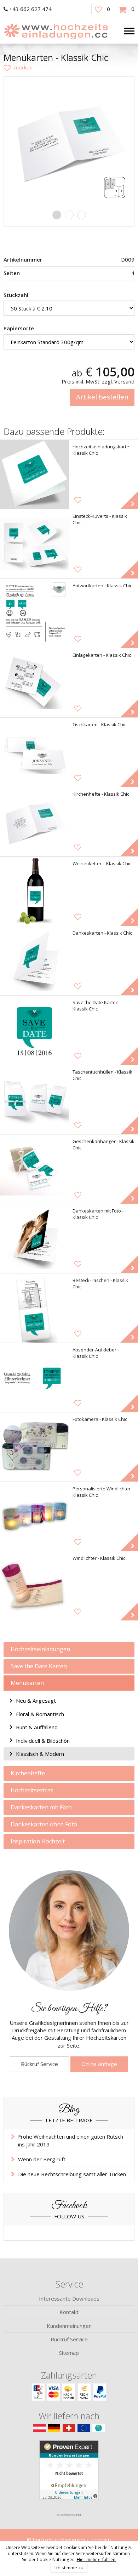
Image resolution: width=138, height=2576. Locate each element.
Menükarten (27, 1683)
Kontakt (69, 2312)
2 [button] (69, 215)
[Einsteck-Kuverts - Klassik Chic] (34, 544)
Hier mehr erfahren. (97, 2560)
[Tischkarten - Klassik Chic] (34, 752)
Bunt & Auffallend (37, 1727)
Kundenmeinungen (69, 2326)
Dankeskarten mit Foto (41, 1807)
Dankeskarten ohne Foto (44, 1824)
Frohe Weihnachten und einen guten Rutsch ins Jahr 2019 (71, 2140)
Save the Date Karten (39, 1666)
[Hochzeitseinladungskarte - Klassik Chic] (34, 474)
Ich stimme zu (69, 2567)
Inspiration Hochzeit (38, 1841)
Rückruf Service (39, 2064)
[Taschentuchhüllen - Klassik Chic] (34, 1100)
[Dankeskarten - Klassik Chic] (34, 961)
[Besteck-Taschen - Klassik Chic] (34, 1308)
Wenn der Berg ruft (42, 2159)
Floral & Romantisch (40, 1714)
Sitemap (69, 2353)
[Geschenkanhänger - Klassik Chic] (34, 1169)
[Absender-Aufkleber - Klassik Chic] (34, 1377)
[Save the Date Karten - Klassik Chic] (34, 1030)
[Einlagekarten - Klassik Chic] (34, 683)
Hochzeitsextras (32, 1790)
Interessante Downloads (69, 2298)
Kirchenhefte (28, 1773)
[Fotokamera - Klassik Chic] (34, 1447)
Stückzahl (16, 295)
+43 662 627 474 (30, 9)
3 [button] (82, 215)
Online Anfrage (99, 2064)
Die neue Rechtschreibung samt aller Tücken (72, 2174)
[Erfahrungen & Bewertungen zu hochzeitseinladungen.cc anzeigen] (69, 2475)
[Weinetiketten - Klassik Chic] (34, 891)
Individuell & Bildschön (43, 1741)
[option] (69, 142)
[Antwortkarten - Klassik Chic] (34, 613)
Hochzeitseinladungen (40, 1649)
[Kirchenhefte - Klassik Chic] (34, 822)
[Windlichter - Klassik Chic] (34, 1586)
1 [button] (57, 215)
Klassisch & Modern (40, 1754)
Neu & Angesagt (36, 1701)
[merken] (18, 67)
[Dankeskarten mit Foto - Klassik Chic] (34, 1239)
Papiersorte (19, 328)
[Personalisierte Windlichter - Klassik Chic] (34, 1516)
